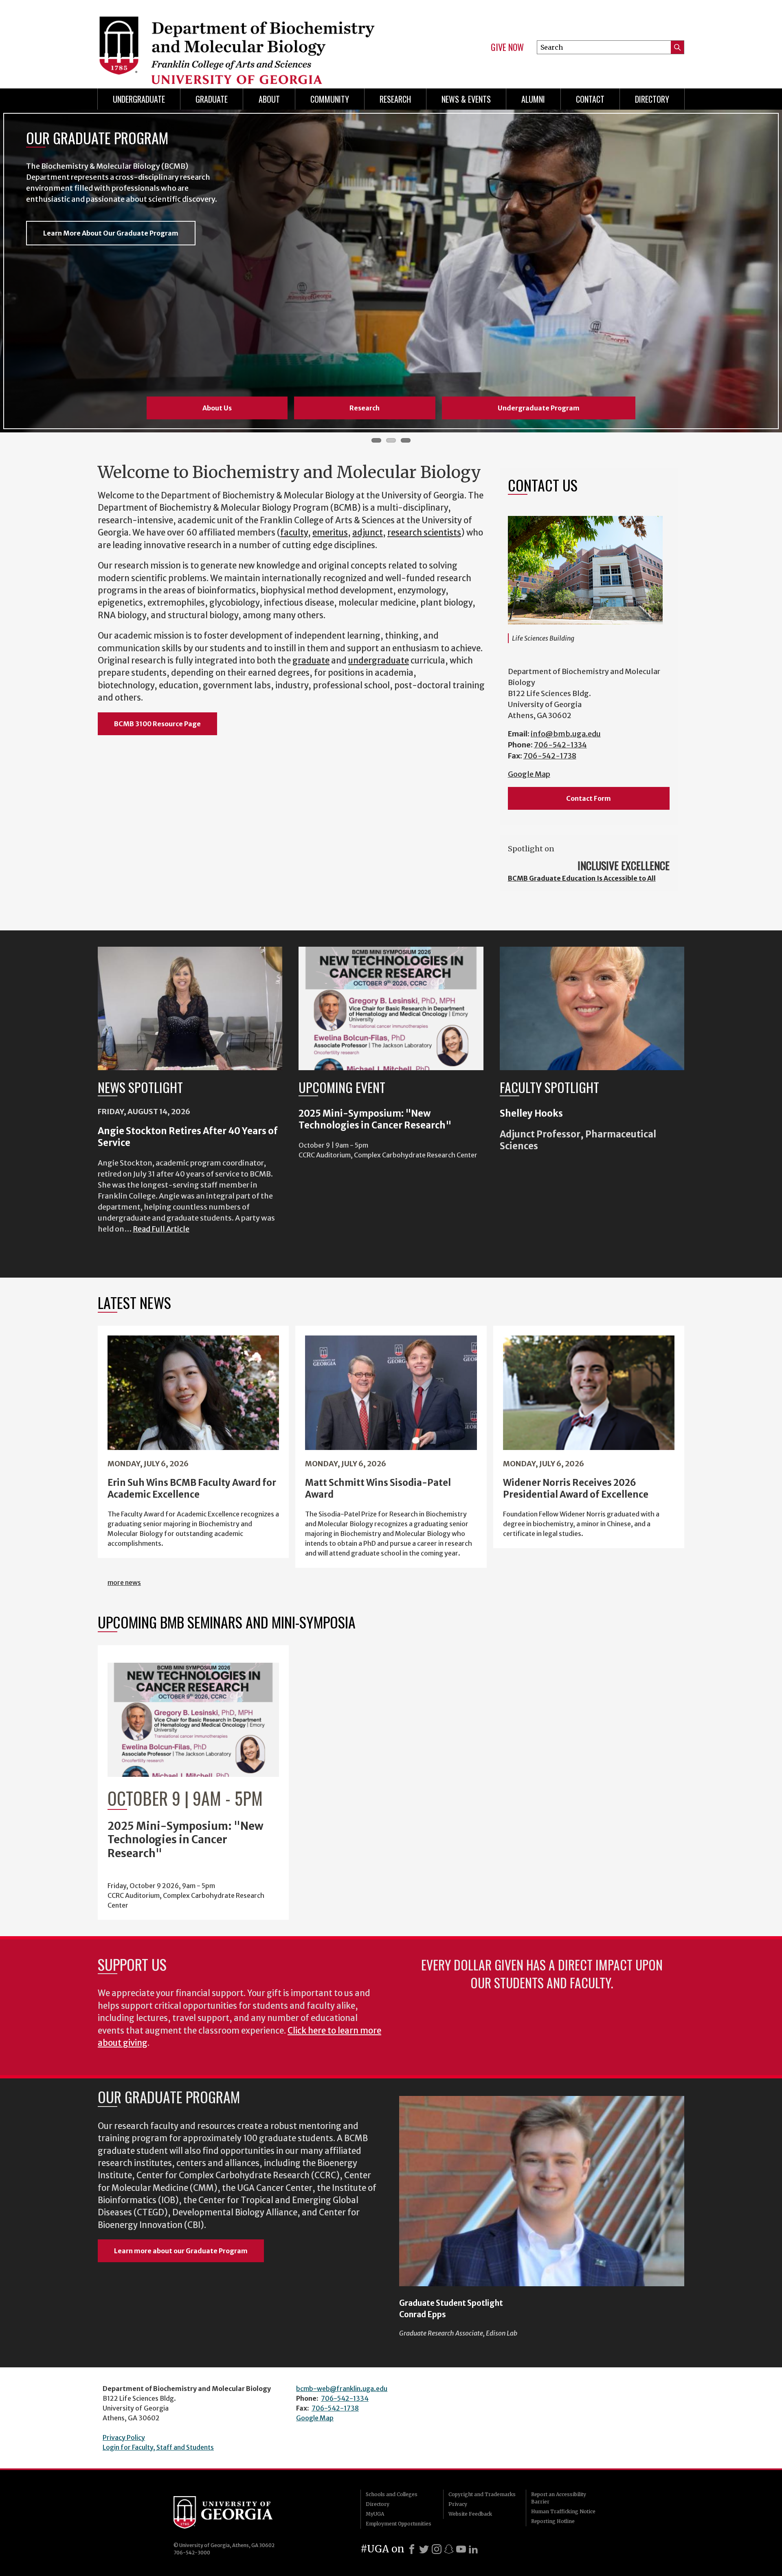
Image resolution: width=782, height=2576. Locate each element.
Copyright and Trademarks (482, 2494)
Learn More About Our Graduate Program (111, 233)
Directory (652, 99)
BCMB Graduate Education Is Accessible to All (582, 878)
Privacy (458, 2504)
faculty (294, 533)
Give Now (507, 47)
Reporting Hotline (553, 2521)
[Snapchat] (449, 2549)
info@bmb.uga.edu (566, 734)
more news (124, 1582)
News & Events (466, 99)
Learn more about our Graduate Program (181, 2251)
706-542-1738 (550, 756)
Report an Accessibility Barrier (559, 2498)
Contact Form (589, 798)
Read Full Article (161, 1229)
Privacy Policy (124, 2437)
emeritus (330, 533)
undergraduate (379, 661)
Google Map (529, 774)
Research (395, 99)
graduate (311, 661)
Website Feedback (470, 2514)
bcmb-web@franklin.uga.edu (342, 2389)
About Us (217, 408)
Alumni (533, 99)
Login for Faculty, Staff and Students (158, 2447)
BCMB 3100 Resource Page (157, 724)
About (269, 99)
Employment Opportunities (399, 2524)
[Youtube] (461, 2549)
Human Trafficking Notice (563, 2511)
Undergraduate (139, 99)
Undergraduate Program (539, 408)
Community (330, 99)
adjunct (368, 533)
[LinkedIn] (473, 2549)
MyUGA (375, 2514)
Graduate (212, 99)
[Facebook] (412, 2549)
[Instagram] (437, 2549)
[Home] (240, 41)
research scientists (424, 533)
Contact (590, 99)
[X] (424, 2549)
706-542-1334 (560, 745)
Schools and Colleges (392, 2494)
